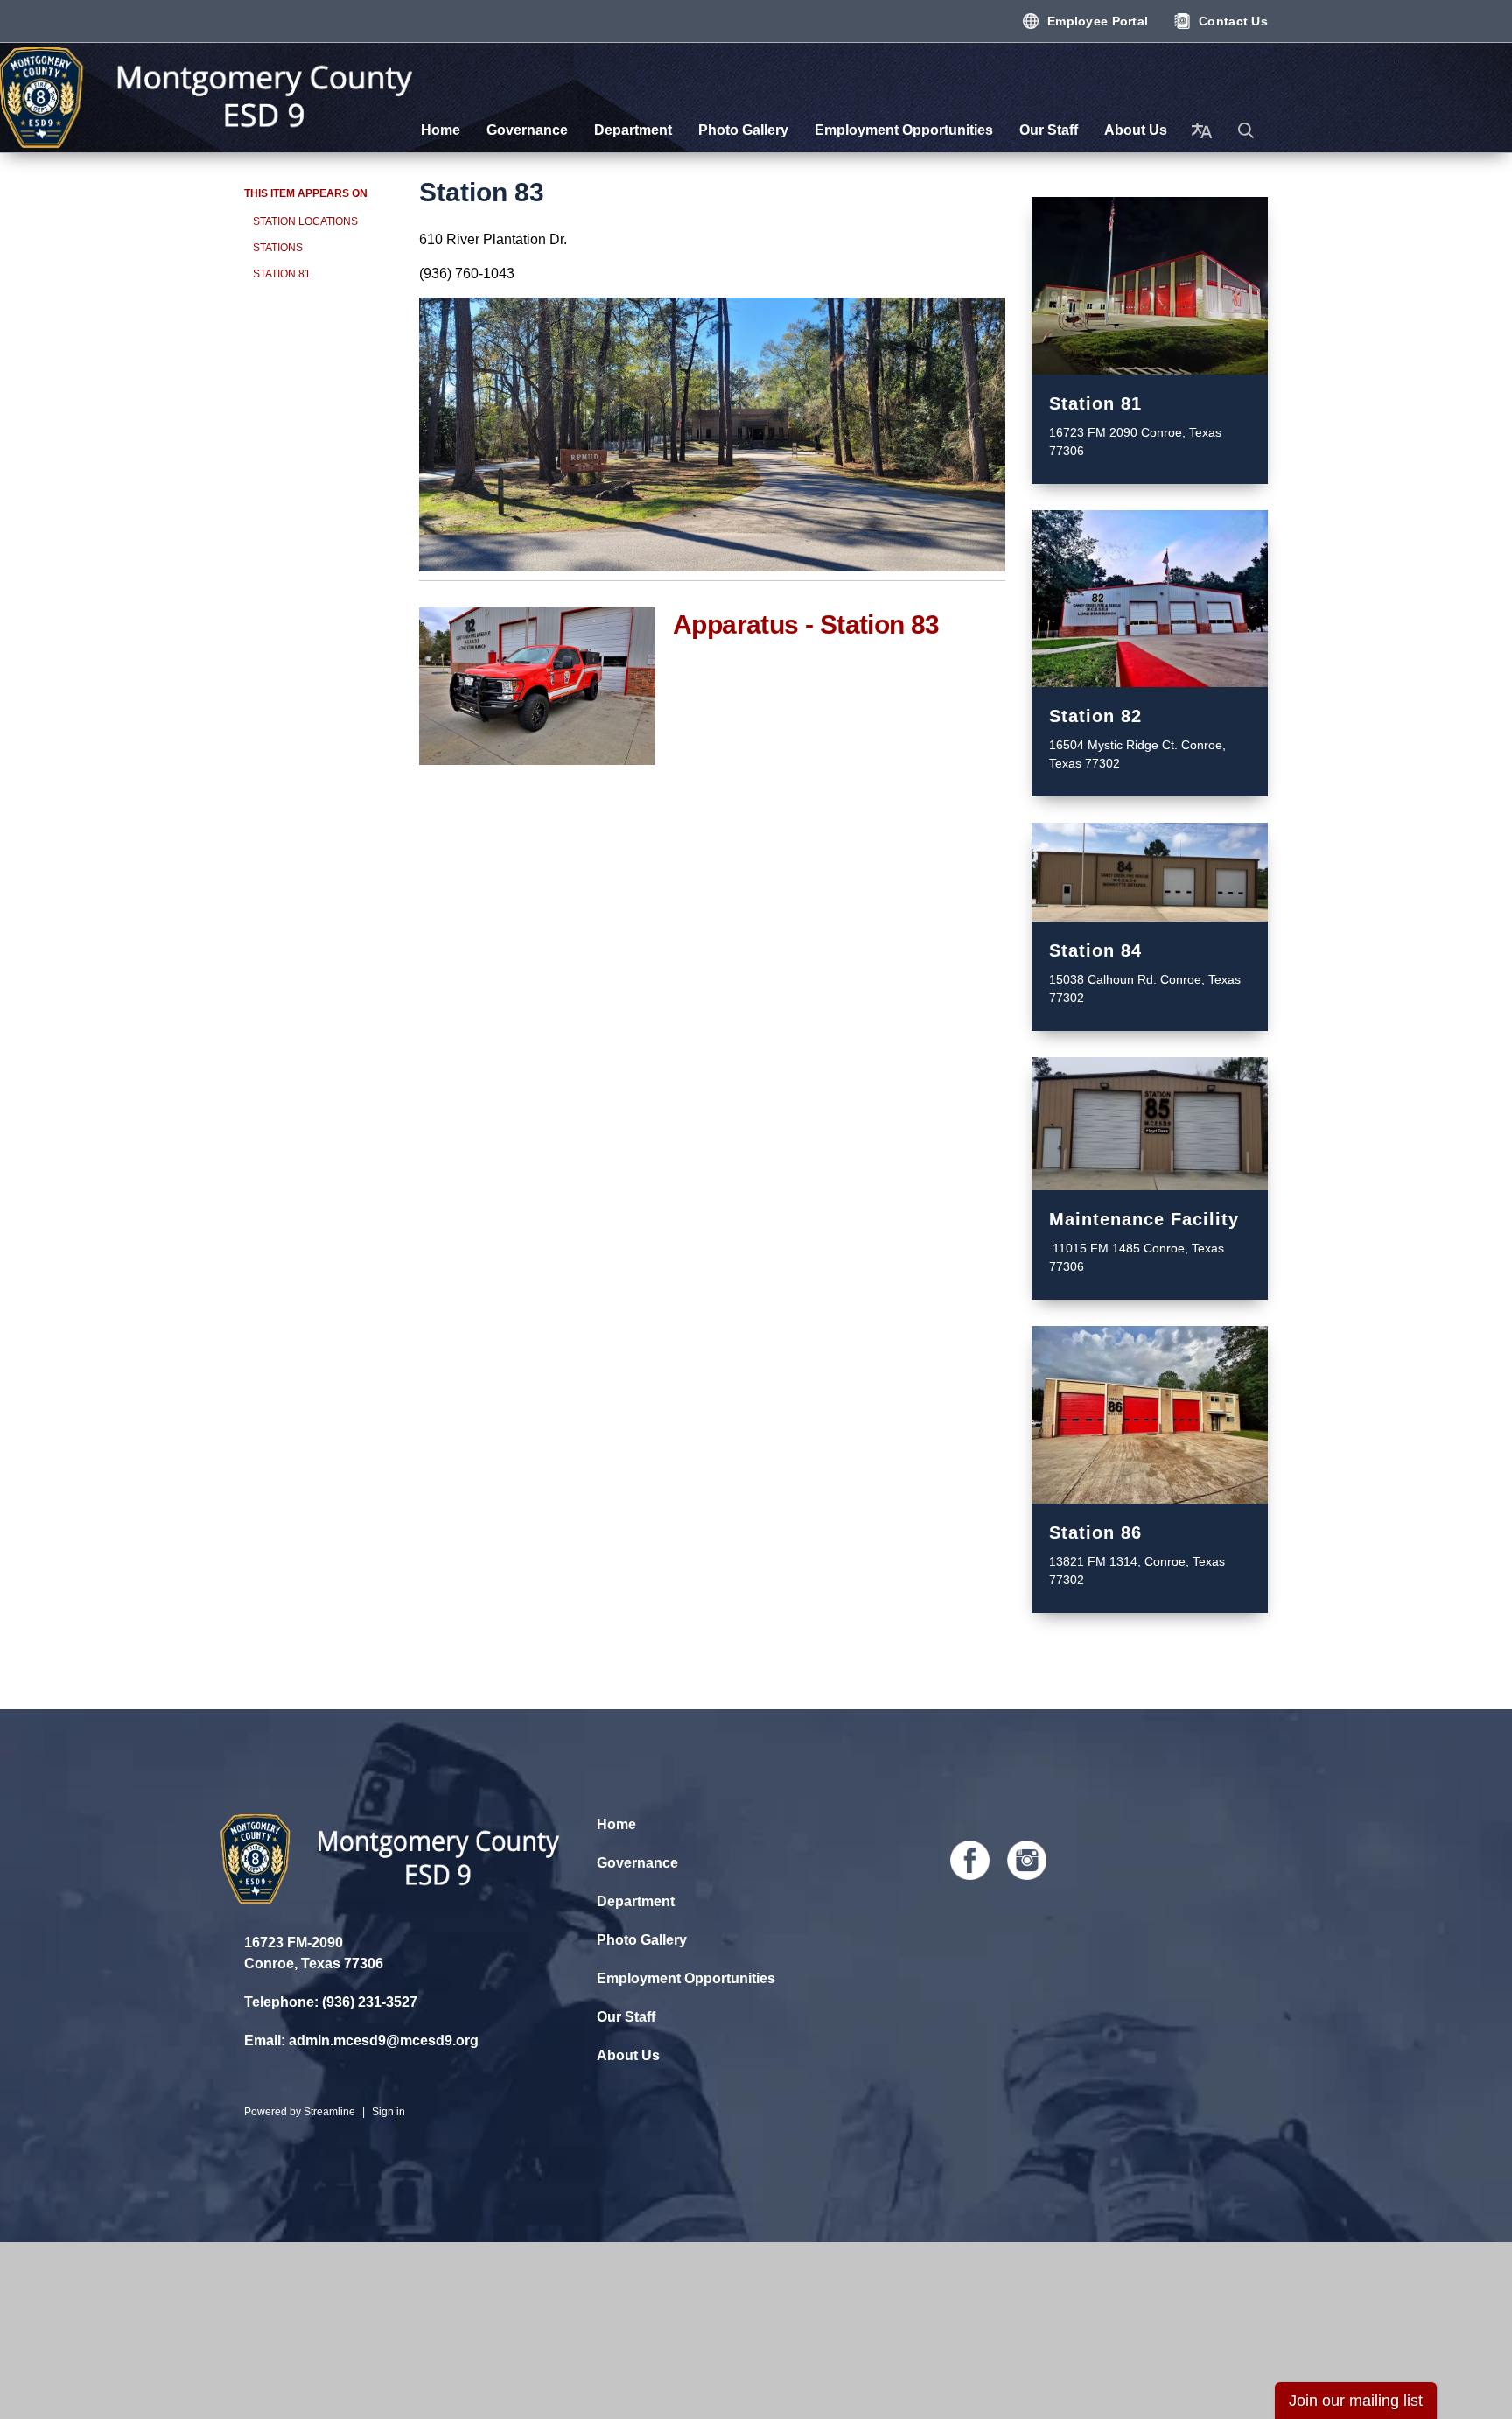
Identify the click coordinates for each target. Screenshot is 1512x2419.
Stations (278, 248)
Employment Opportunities (686, 1978)
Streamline (329, 2112)
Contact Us (1233, 21)
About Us (628, 2055)
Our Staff (626, 2017)
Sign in (388, 2112)
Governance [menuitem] (527, 130)
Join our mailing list (1356, 2401)
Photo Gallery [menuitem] (743, 130)
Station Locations (305, 221)
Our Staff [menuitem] (1049, 130)
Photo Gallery (642, 1940)
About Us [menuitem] (1136, 130)
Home (616, 1824)
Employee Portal (1098, 21)
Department (636, 1901)
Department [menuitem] (633, 130)
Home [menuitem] (441, 130)
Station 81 (282, 274)
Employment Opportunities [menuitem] (904, 130)
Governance (637, 1863)
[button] (1246, 130)
